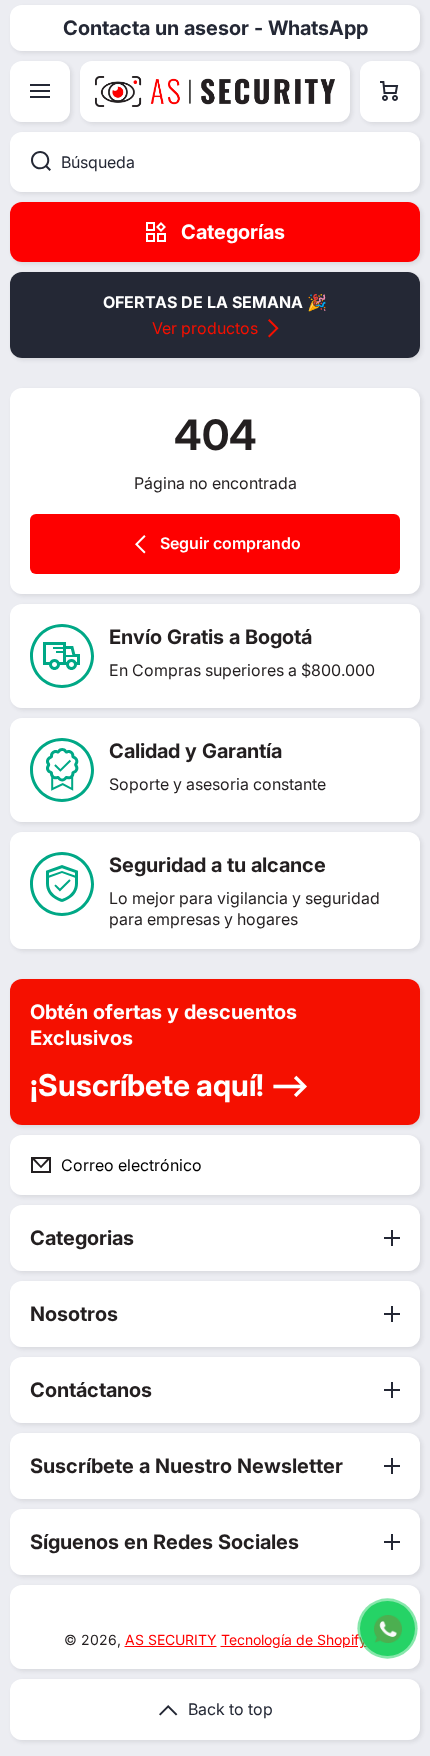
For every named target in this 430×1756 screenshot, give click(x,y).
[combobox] (215, 162)
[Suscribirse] (389, 1165)
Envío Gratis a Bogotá (210, 637)
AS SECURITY (171, 1639)
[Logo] (215, 91)
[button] (390, 91)
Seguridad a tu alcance (217, 865)
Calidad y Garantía (195, 751)
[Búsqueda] (30, 162)
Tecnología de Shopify (294, 1639)
